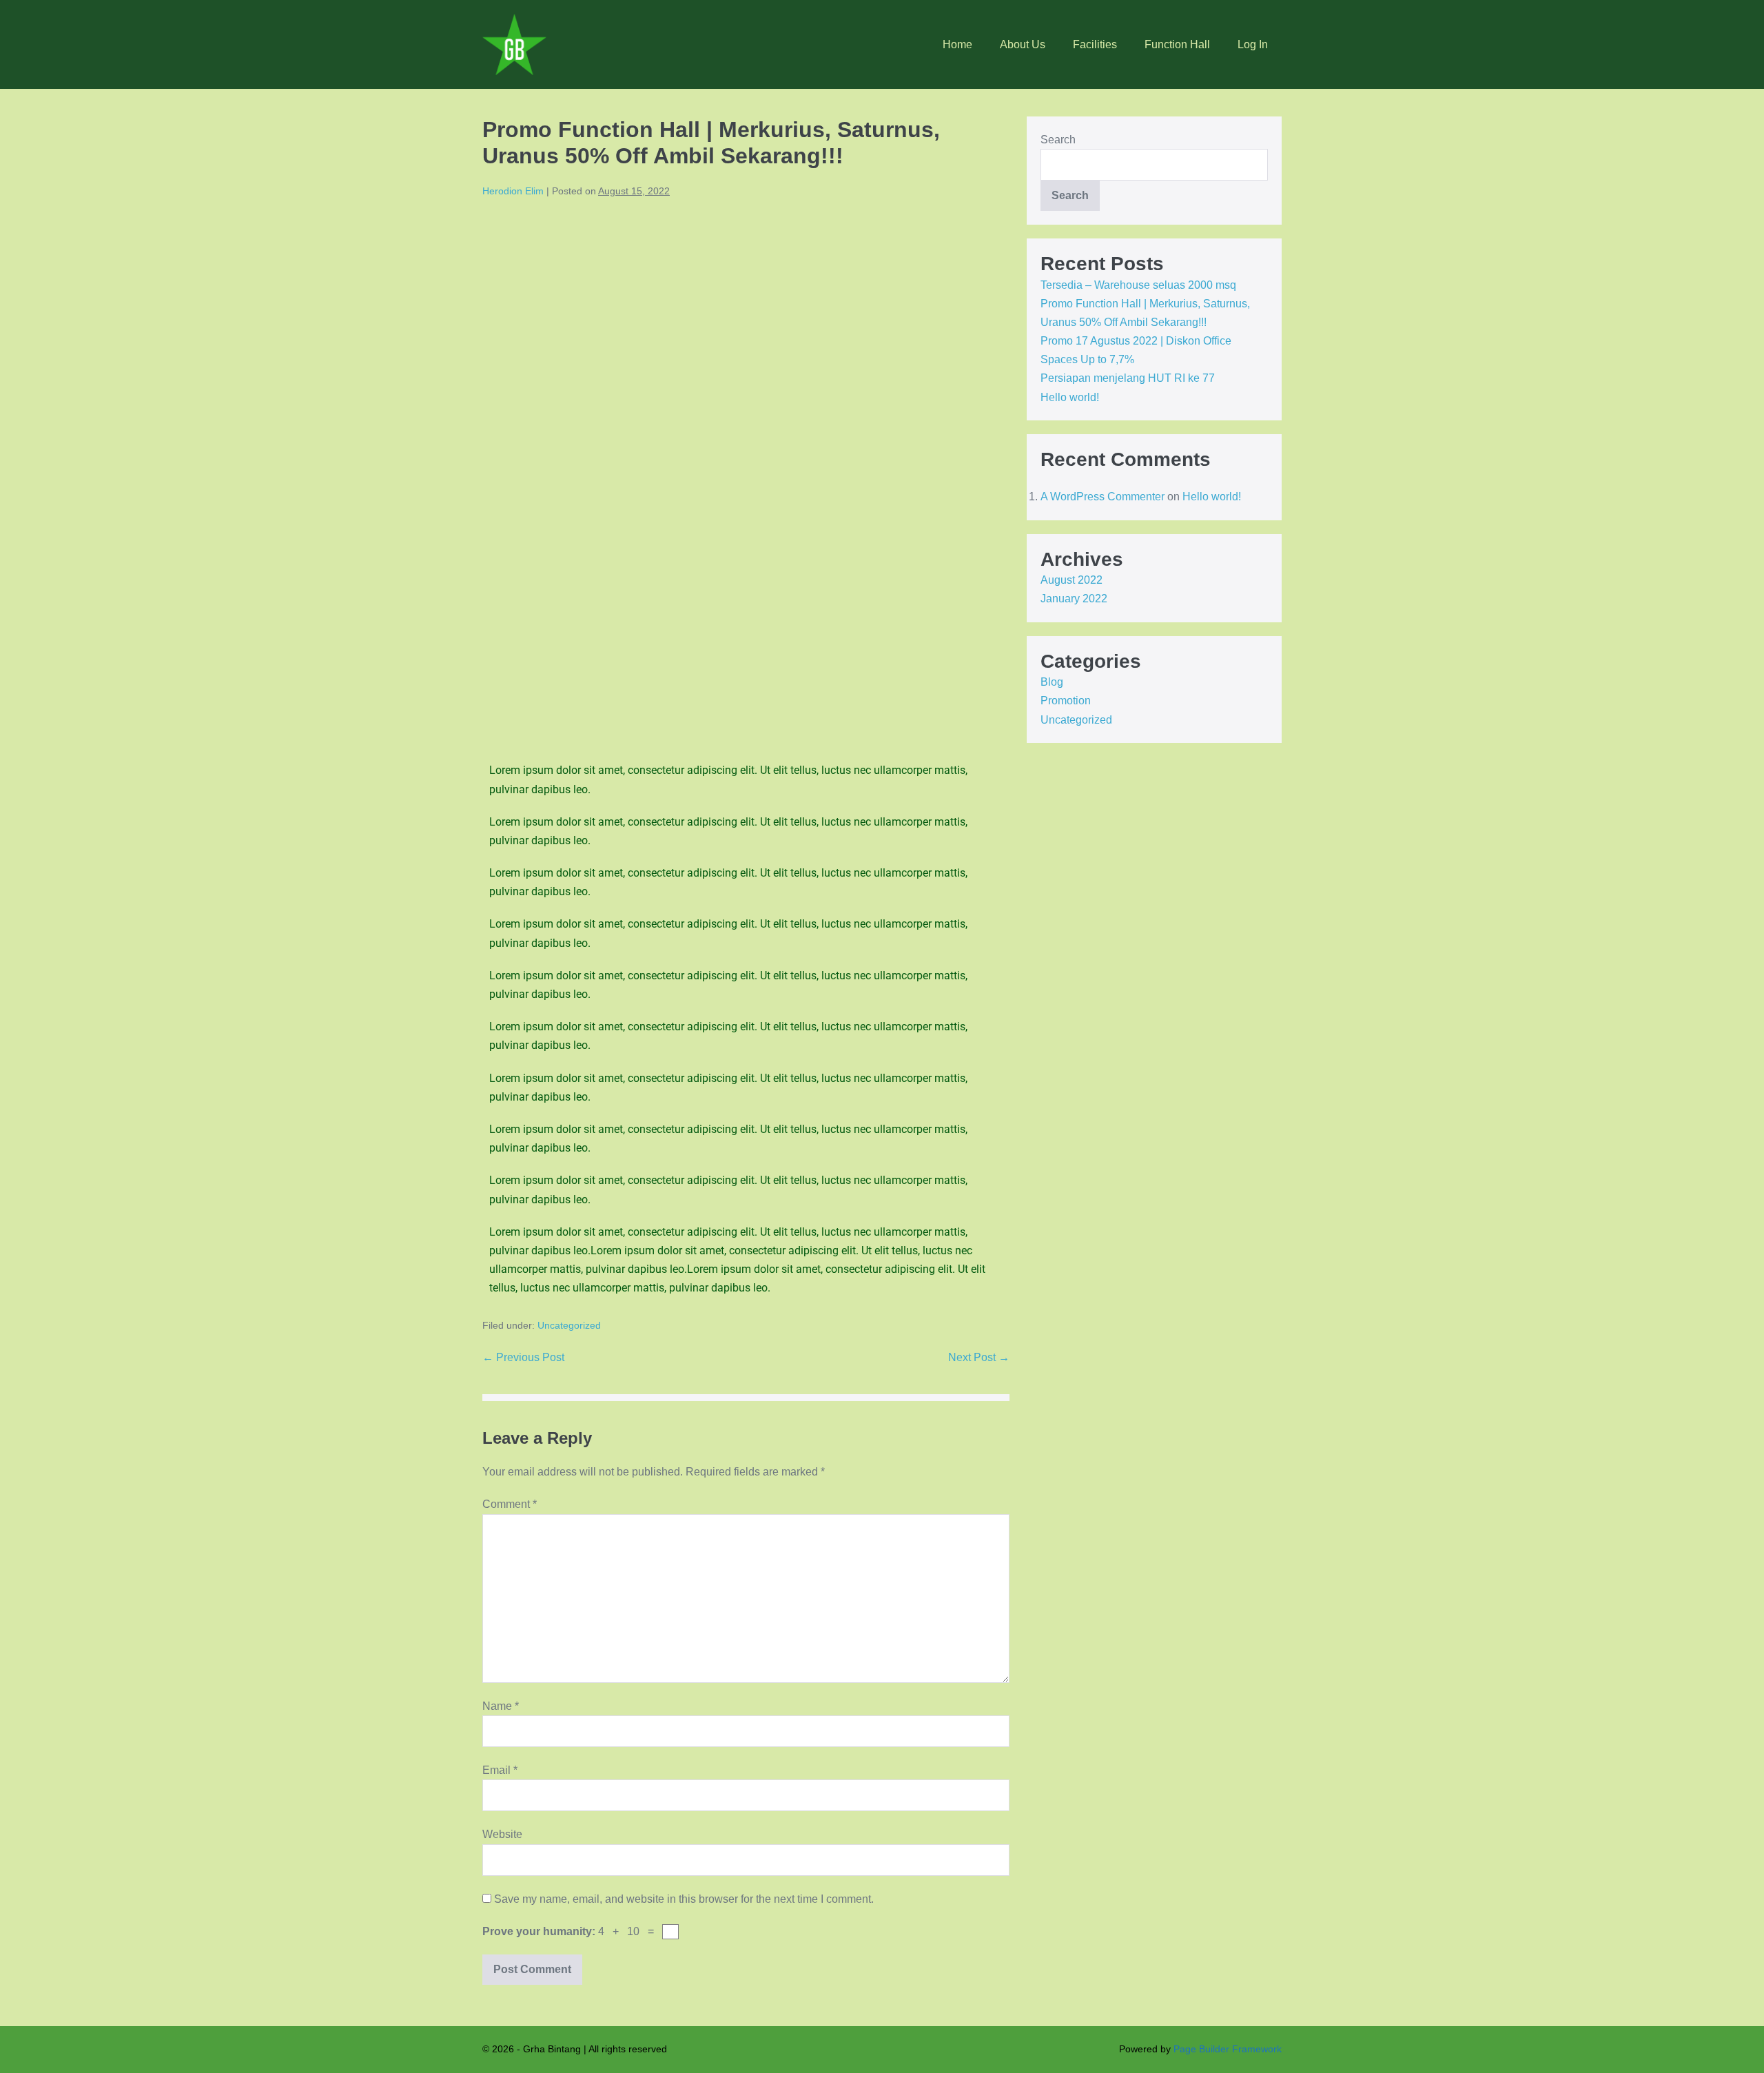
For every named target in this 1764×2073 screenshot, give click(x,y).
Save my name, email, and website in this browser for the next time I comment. (684, 1899)
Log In (1253, 44)
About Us (1023, 44)
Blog (1052, 682)
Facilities (1095, 44)
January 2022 (1074, 599)
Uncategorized (569, 1325)
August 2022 (1071, 580)
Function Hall (1177, 44)
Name (501, 1706)
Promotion (1066, 701)
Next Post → (979, 1357)
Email (500, 1770)
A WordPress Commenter (1102, 497)
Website (502, 1834)
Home (957, 44)
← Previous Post (523, 1357)
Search (1058, 140)
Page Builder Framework (1228, 2049)
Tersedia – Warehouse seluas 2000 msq (1138, 285)
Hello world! (1070, 397)
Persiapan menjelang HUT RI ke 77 (1128, 378)
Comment (510, 1504)
